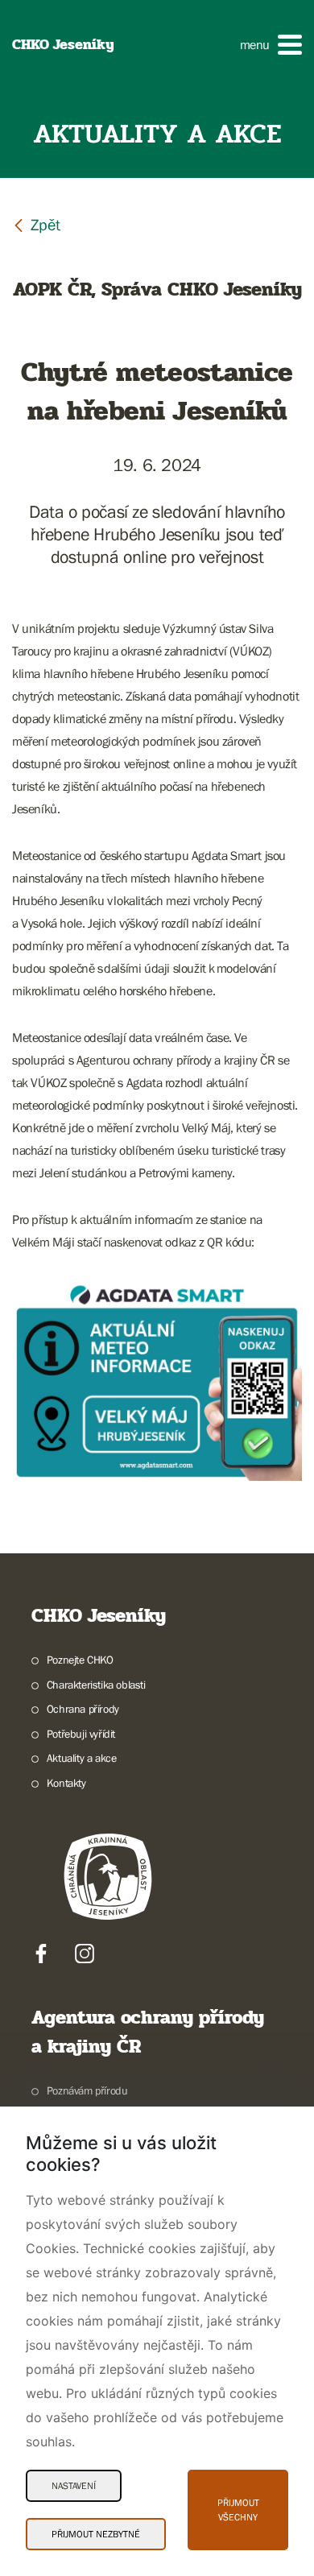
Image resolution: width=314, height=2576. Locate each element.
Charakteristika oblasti (96, 1685)
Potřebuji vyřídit (81, 1734)
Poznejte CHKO (80, 1660)
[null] (36, 224)
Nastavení (74, 2486)
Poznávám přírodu (87, 2090)
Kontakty (66, 1783)
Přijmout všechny (238, 2510)
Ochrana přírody (83, 1709)
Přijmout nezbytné (96, 2534)
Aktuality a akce (81, 1758)
